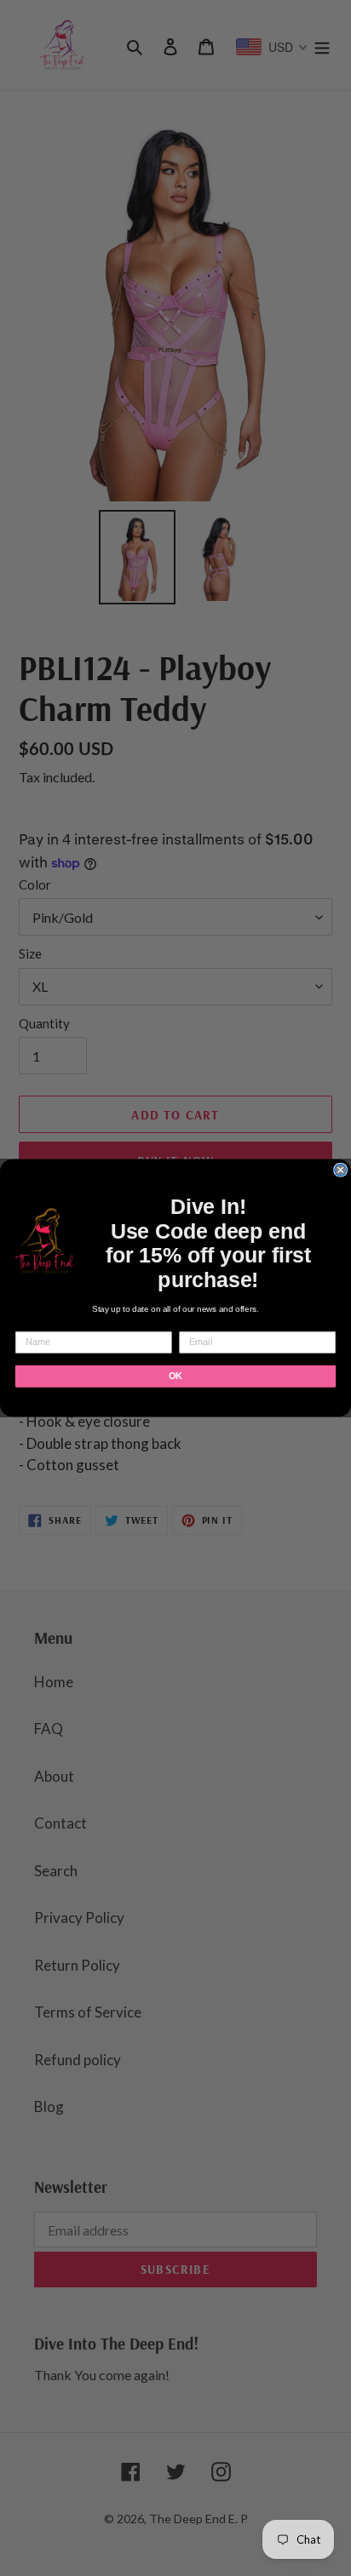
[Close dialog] (341, 1170)
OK (175, 1377)
